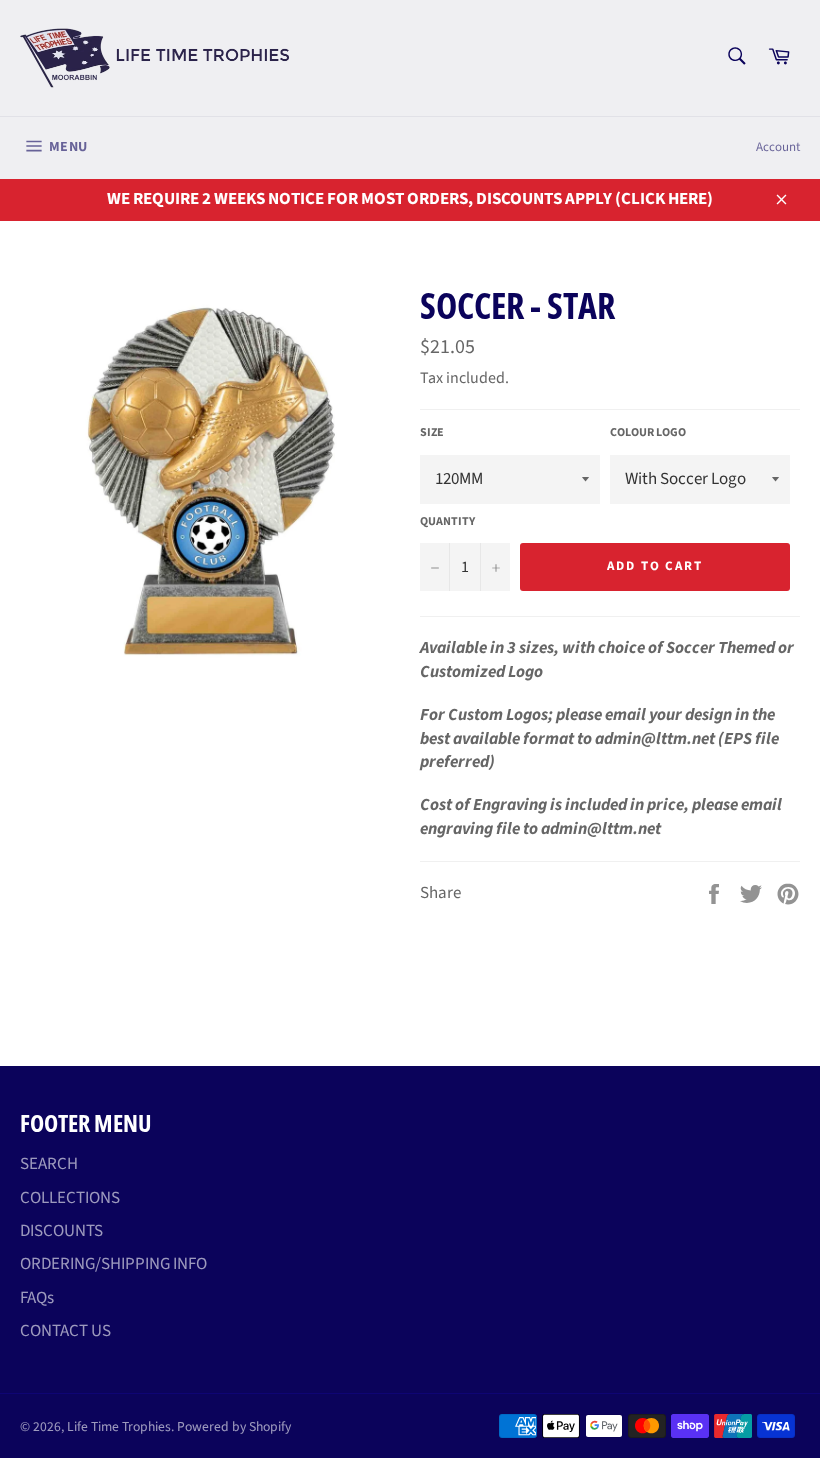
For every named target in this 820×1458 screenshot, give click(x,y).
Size (432, 433)
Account (778, 147)
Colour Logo (648, 433)
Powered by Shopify (234, 1426)
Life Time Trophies (119, 1426)
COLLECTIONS (70, 1198)
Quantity (447, 522)
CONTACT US (65, 1331)
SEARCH (49, 1164)
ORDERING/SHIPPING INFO (113, 1264)
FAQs (37, 1298)
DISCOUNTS (61, 1231)
